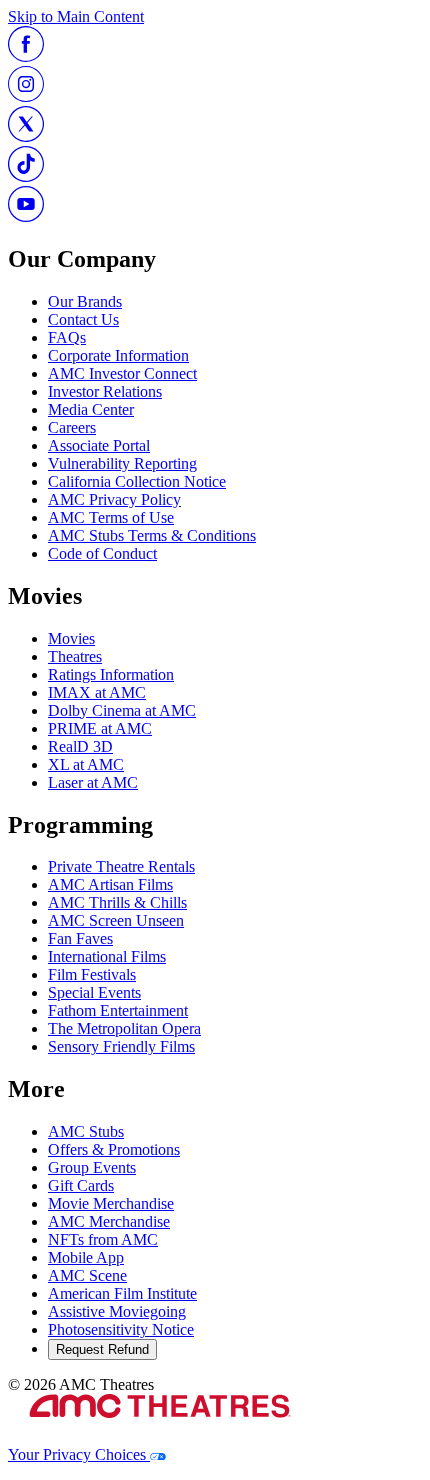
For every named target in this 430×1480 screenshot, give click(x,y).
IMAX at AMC (97, 692)
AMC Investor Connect (122, 373)
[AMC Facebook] (26, 56)
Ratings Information (111, 674)
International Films (107, 956)
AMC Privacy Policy (114, 499)
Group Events (92, 1167)
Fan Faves (80, 938)
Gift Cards (81, 1185)
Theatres (75, 656)
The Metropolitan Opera (124, 1028)
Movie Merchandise (111, 1203)
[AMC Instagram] (26, 96)
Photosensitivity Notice (121, 1329)
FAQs (67, 337)
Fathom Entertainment (118, 1010)
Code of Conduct (102, 553)
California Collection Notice (137, 481)
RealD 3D (80, 746)
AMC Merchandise (109, 1221)
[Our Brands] (159, 1436)
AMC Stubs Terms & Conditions (152, 535)
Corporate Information (118, 355)
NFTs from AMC (103, 1239)
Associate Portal (99, 445)
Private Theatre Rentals (121, 866)
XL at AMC (86, 764)
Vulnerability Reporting (122, 463)
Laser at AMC (93, 782)
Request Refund (102, 1349)
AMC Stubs (86, 1131)
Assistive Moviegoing (117, 1311)
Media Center (91, 409)
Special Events (94, 992)
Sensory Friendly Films (121, 1046)
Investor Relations (105, 391)
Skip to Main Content (76, 16)
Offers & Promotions (114, 1149)
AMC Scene (87, 1275)
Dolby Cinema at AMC (122, 710)
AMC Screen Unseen (116, 920)
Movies (71, 638)
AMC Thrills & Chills (117, 902)
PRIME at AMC (100, 728)
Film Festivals (92, 974)
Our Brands (85, 301)
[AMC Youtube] (26, 216)
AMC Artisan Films (110, 884)
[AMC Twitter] (26, 136)
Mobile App (86, 1257)
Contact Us (83, 319)
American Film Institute (122, 1293)
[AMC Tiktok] (26, 176)
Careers (72, 427)
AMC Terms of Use (111, 517)
